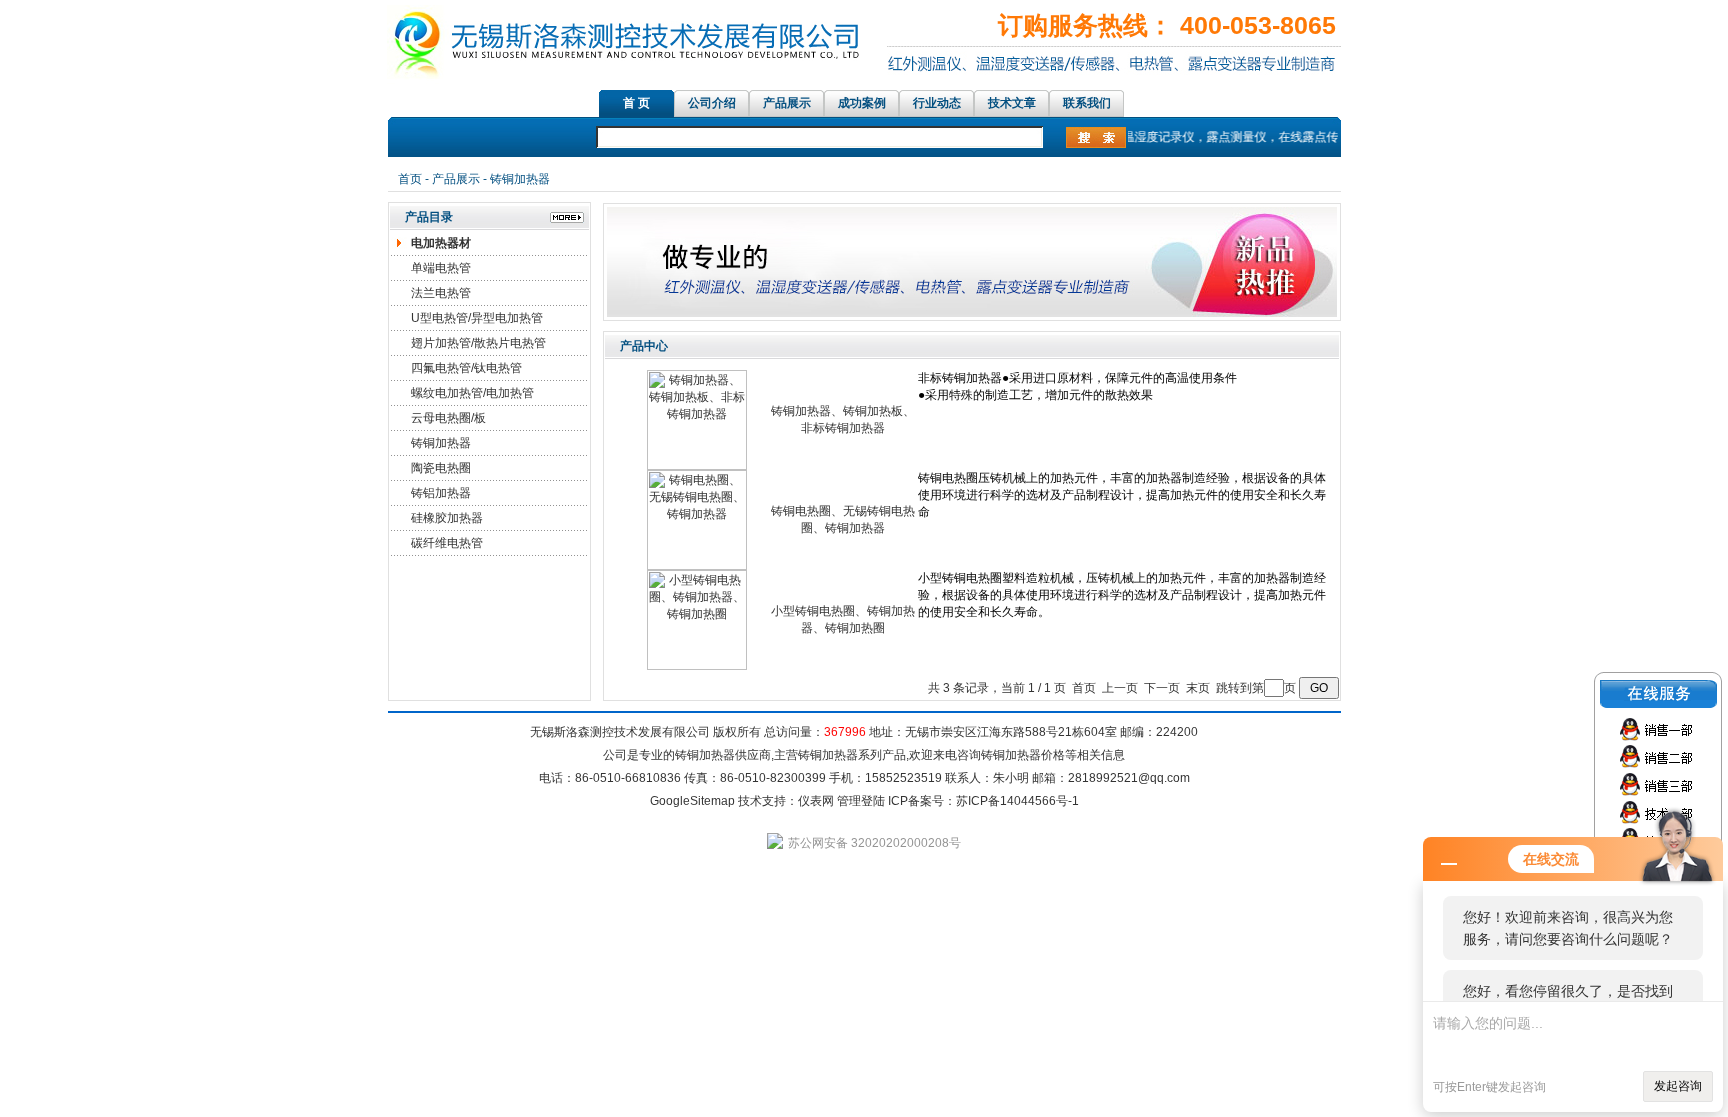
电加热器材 (441, 243)
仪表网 (816, 801)
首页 (410, 179)
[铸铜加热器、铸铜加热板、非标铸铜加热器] (697, 466)
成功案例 (862, 103)
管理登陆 (861, 801)
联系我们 (1087, 103)
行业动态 (937, 103)
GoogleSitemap (692, 801)
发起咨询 (1678, 1086)
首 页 (636, 103)
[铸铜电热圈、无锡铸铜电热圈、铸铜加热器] (697, 566)
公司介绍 (712, 103)
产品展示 (787, 103)
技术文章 (1012, 103)
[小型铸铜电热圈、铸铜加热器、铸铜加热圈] (697, 666)
